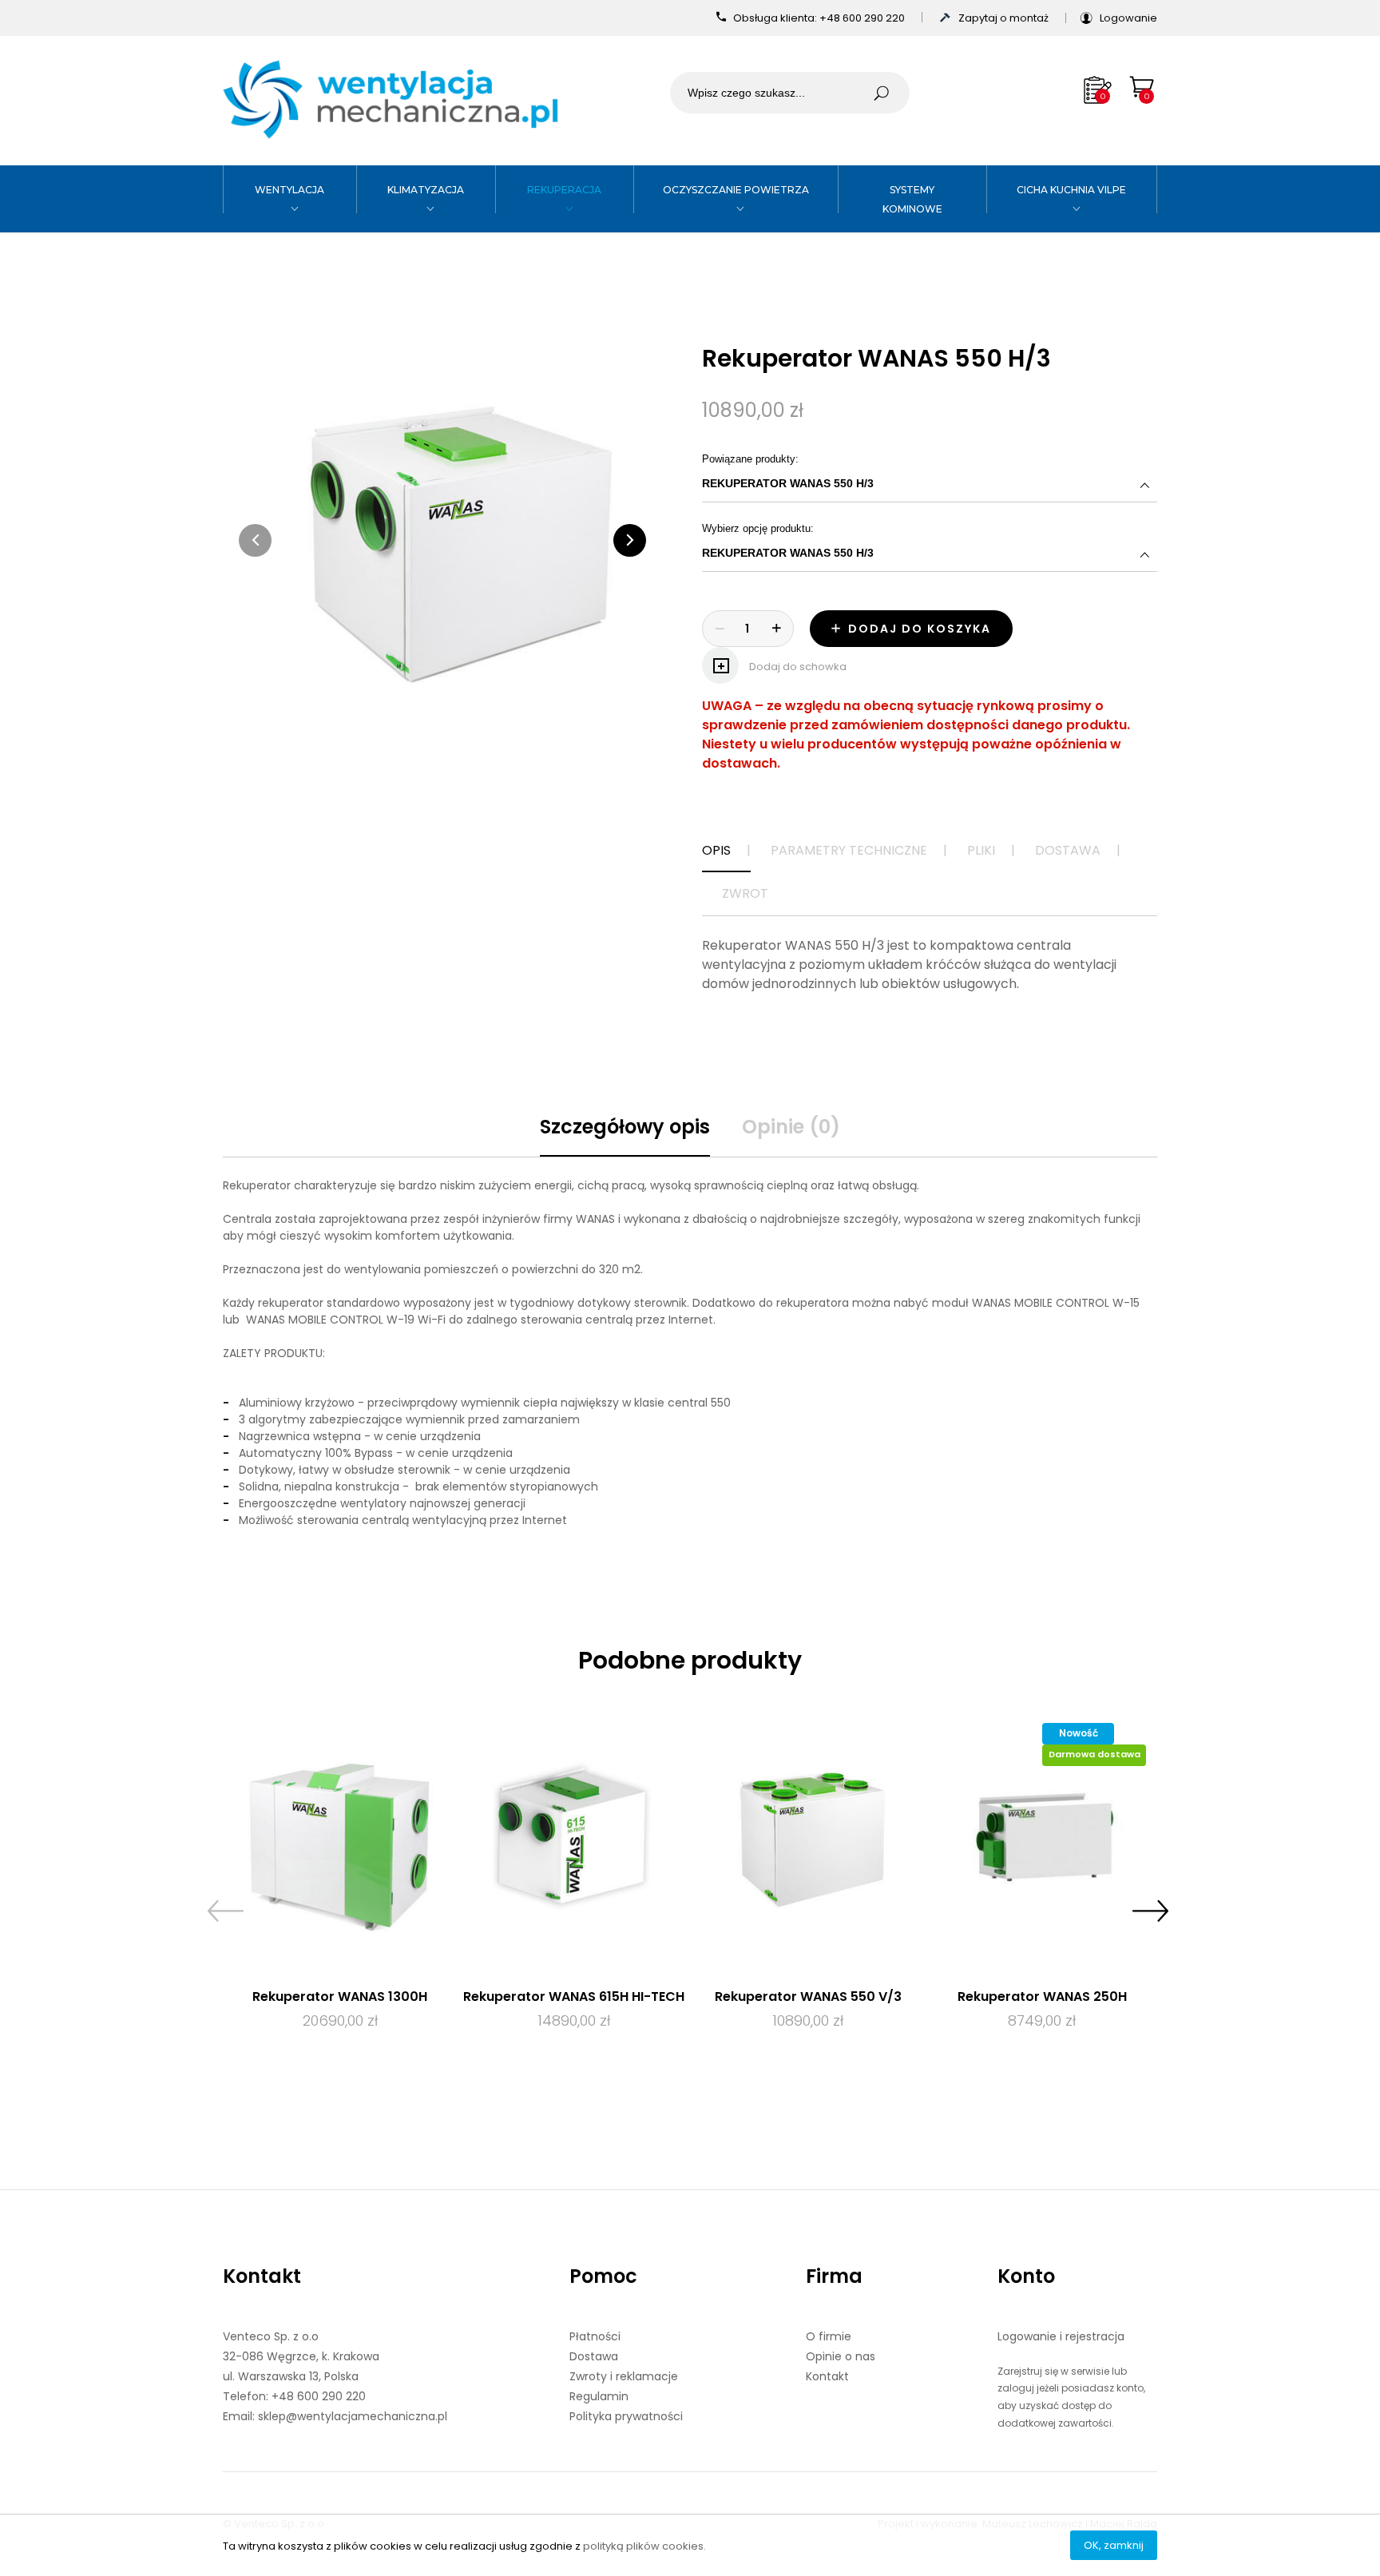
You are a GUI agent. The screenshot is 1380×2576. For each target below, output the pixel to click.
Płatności (595, 2336)
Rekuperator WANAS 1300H (340, 1996)
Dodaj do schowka (797, 667)
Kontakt (262, 2276)
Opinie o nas (841, 2356)
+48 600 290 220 (863, 18)
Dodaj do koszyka (918, 629)
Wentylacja (289, 190)
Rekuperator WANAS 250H (1042, 1996)
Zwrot (745, 893)
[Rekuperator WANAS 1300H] (340, 1838)
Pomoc (603, 2276)
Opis (716, 850)
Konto (1026, 2276)
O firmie (829, 2336)
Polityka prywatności (626, 2416)
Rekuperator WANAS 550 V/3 (808, 1996)
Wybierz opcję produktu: (884, 541)
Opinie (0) (791, 1127)
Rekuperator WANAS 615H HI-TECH (574, 1996)
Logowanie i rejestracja (1061, 2336)
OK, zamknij (1114, 2545)
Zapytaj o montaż (1005, 18)
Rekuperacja (564, 190)
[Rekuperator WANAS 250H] (1042, 1838)
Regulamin (599, 2396)
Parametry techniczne (849, 850)
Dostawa (1068, 850)
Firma (834, 2276)
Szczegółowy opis (625, 1127)
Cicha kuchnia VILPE (1071, 190)
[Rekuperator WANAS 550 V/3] (808, 1838)
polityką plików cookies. (644, 2546)
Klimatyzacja (426, 190)
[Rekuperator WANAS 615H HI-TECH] (574, 1838)
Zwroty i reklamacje (624, 2376)
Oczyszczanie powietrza (736, 190)
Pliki (981, 850)
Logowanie (1128, 18)
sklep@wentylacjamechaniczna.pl (353, 2416)
